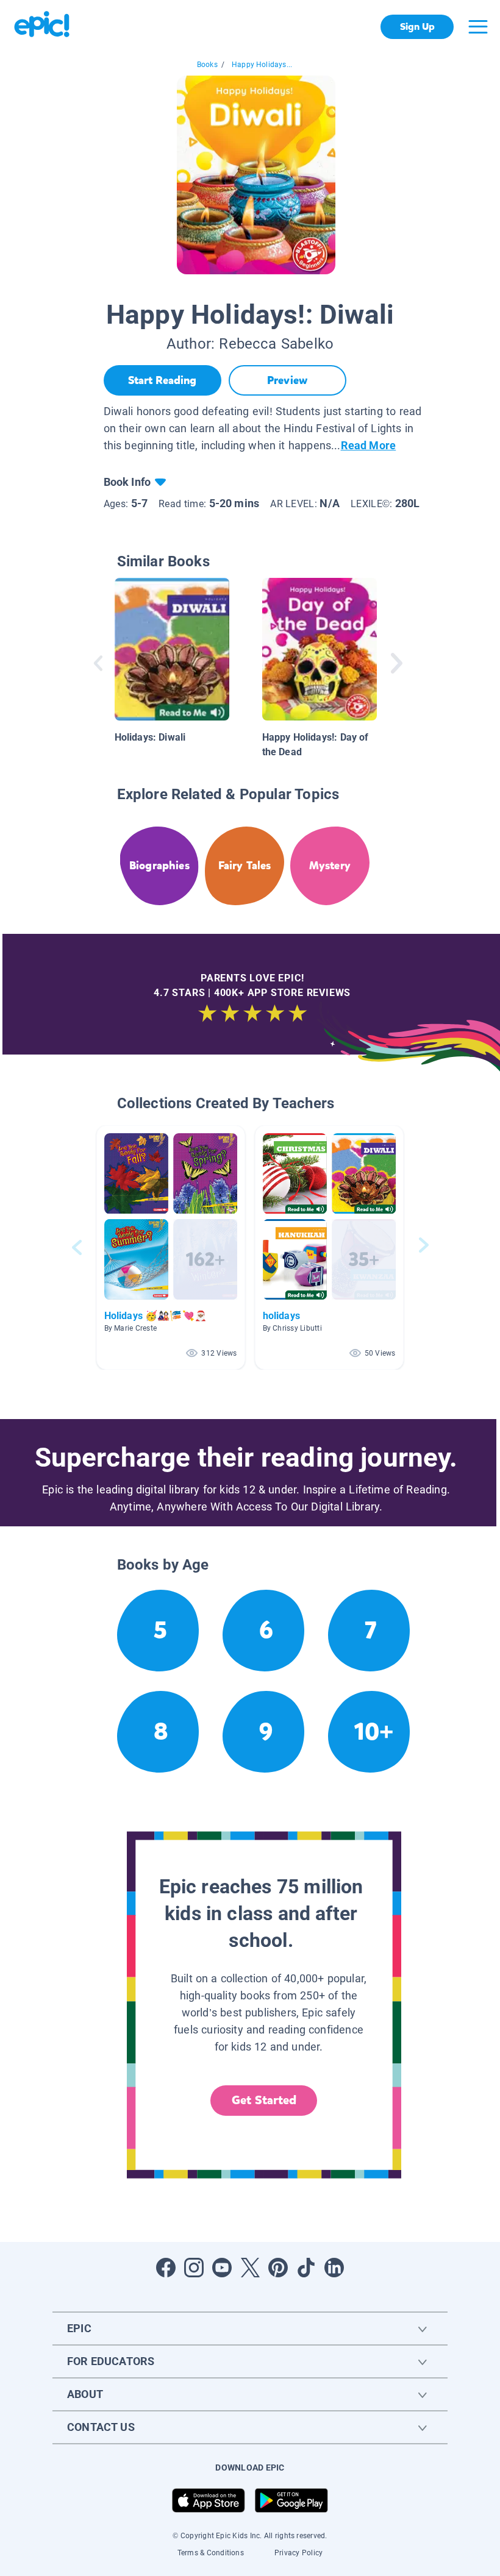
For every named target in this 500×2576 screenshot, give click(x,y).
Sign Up (417, 27)
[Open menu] (478, 27)
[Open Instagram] (194, 2268)
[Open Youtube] (222, 2268)
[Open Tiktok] (306, 2268)
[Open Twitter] (250, 2268)
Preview (287, 380)
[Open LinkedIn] (334, 2268)
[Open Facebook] (166, 2268)
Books (207, 65)
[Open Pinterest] (278, 2268)
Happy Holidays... (262, 65)
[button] (171, 1247)
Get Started (264, 2100)
